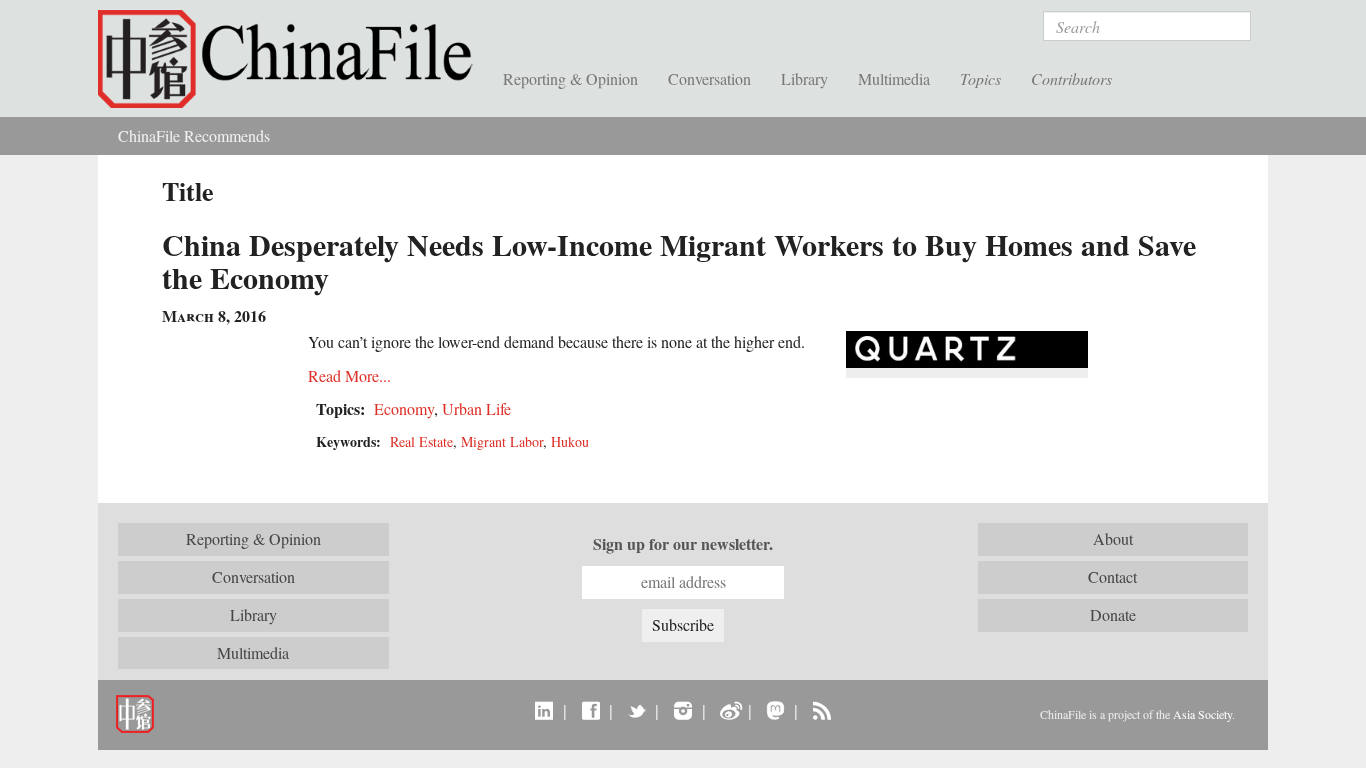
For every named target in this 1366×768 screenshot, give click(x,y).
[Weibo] (729, 710)
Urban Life (476, 408)
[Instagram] (682, 710)
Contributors (1071, 78)
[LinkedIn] (544, 710)
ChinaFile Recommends (194, 135)
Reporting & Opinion (570, 78)
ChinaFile (293, 60)
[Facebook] (590, 710)
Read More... (349, 375)
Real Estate (421, 441)
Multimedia (894, 78)
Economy (404, 408)
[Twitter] (636, 710)
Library (804, 78)
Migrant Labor (502, 441)
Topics (980, 78)
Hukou (570, 441)
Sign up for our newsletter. (683, 544)
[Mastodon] (775, 710)
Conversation (709, 78)
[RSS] (821, 710)
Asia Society (1202, 714)
